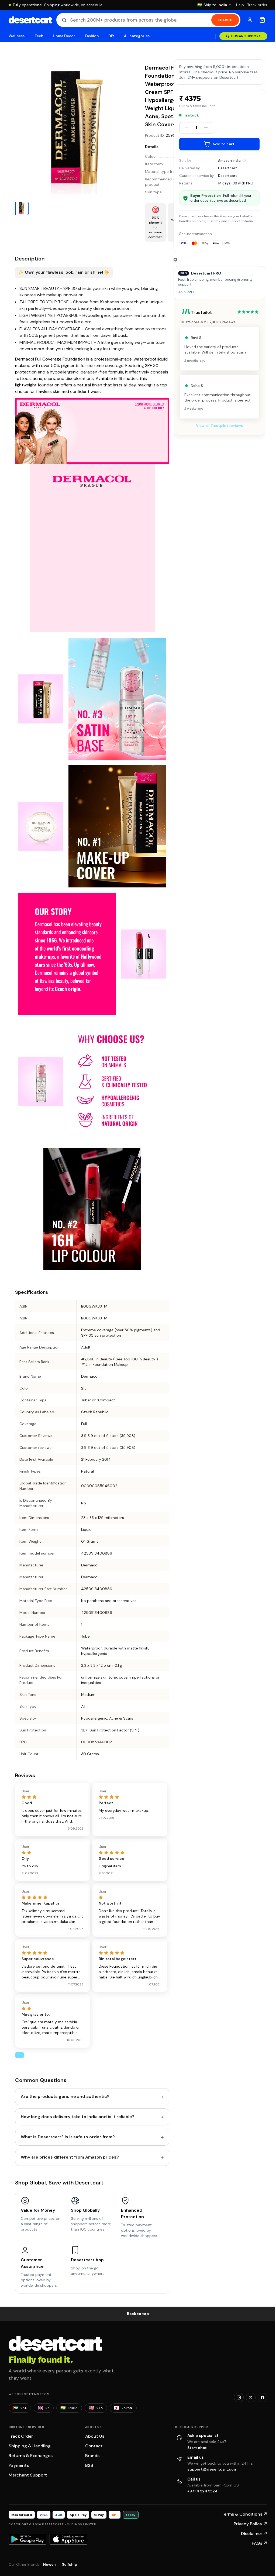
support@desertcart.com (212, 2469)
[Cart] (262, 20)
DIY (111, 36)
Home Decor (64, 36)
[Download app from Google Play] (27, 2539)
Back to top (138, 2314)
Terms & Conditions (244, 2514)
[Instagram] (239, 2397)
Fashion (92, 36)
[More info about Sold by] (244, 160)
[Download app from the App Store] (68, 2539)
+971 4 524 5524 (202, 2491)
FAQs (260, 2543)
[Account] (250, 20)
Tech (39, 36)
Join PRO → (188, 292)
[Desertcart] (30, 20)
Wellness (17, 36)
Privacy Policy (251, 2524)
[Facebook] (263, 2397)
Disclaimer (254, 2534)
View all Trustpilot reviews (219, 426)
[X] (251, 2397)
